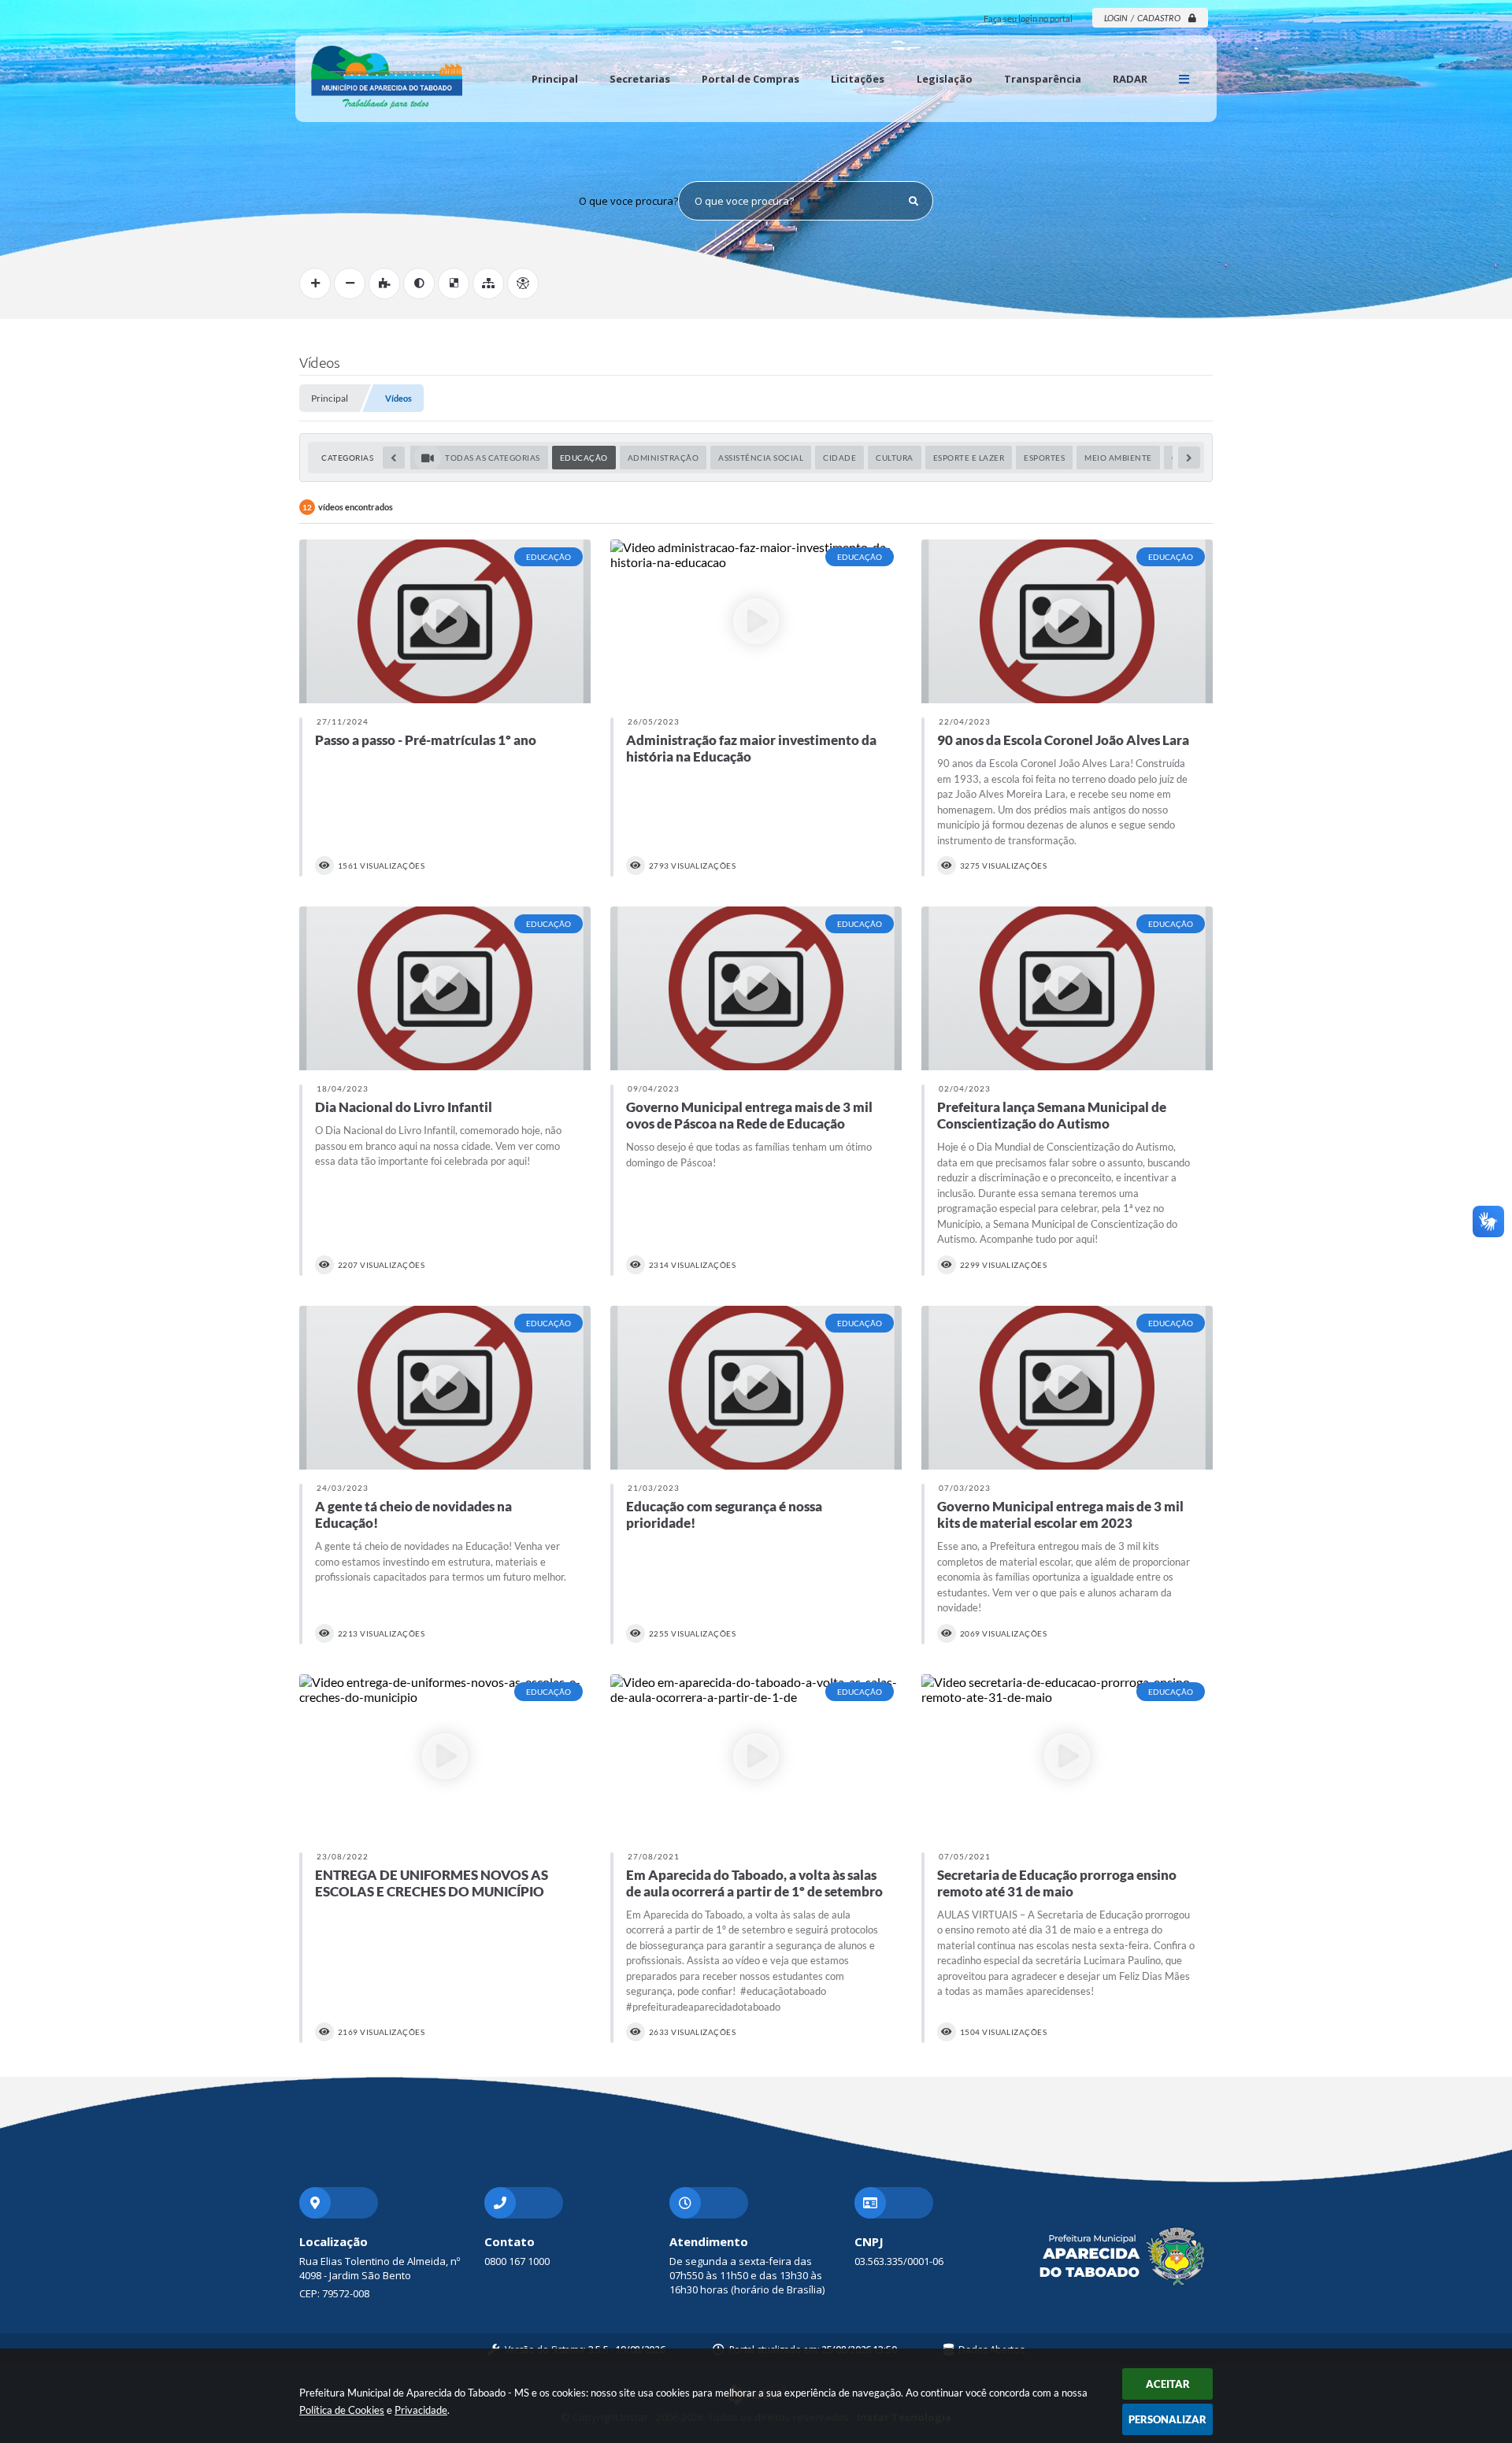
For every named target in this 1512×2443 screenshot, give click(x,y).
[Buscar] (913, 201)
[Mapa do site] (488, 284)
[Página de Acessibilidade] (523, 284)
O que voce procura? (628, 201)
